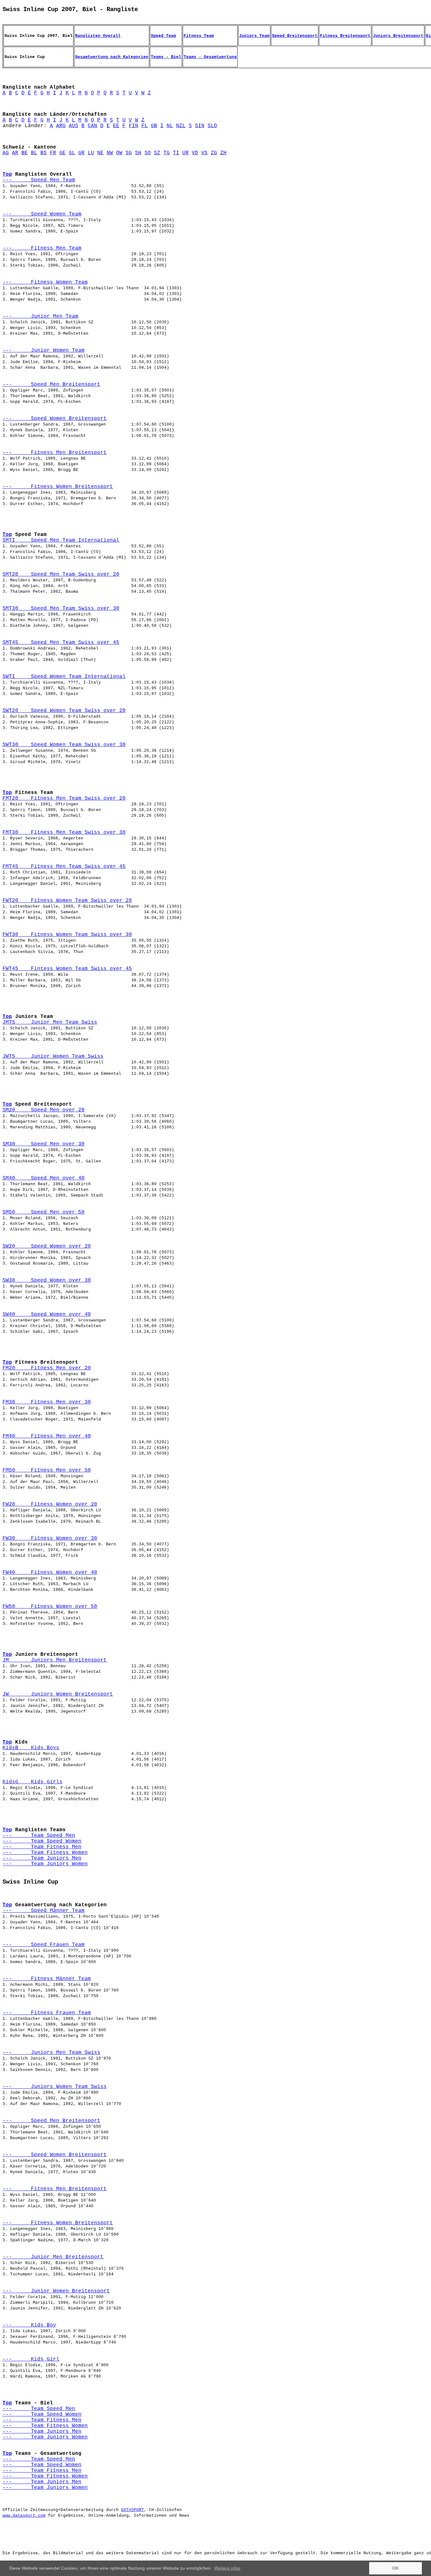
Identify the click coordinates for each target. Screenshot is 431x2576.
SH (138, 153)
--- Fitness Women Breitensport (58, 487)
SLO (212, 126)
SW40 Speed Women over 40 (47, 1314)
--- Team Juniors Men (42, 1858)
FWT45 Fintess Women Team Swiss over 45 (67, 969)
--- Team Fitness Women (45, 1853)
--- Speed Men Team (39, 180)
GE (62, 153)
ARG (61, 126)
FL (145, 126)
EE (116, 126)
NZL (181, 126)
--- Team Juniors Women (45, 1864)
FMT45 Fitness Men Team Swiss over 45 (64, 867)
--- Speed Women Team (42, 214)
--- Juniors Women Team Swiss (55, 2087)
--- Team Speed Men (39, 1836)
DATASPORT (133, 2510)
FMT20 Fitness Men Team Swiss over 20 (64, 798)
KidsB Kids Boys (31, 1748)
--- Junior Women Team (44, 350)
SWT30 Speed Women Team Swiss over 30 (64, 745)
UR (186, 153)
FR (53, 153)
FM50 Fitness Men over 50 (47, 1470)
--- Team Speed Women (42, 1841)
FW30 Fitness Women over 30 (50, 1538)
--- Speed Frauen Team (44, 1945)
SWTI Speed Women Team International (64, 677)
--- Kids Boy (29, 2325)
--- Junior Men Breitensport (53, 2257)
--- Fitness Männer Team (47, 1979)
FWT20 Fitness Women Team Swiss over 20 (67, 901)
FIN (133, 126)
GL (72, 153)
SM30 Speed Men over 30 (44, 1144)
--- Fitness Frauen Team (47, 2013)
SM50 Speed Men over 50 (44, 1212)
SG (129, 153)
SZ (157, 153)
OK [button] (396, 2568)
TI (176, 153)
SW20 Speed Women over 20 (47, 1246)
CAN (92, 126)
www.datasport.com (24, 2516)
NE (100, 153)
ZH (223, 153)
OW (119, 153)
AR (15, 153)
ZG (214, 153)
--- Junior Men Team (40, 316)
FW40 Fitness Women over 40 (50, 1573)
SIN (200, 126)
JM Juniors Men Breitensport (55, 1660)
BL (34, 153)
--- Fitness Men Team (42, 248)
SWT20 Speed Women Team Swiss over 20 (64, 711)
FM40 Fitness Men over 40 (47, 1436)
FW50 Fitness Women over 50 (50, 1607)
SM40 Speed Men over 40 (44, 1178)
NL (170, 126)
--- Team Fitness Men (42, 1847)
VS (204, 153)
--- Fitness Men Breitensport (55, 453)
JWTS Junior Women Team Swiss (53, 1056)
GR (81, 153)
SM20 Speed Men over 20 (44, 1110)
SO (148, 153)
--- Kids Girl (31, 2359)
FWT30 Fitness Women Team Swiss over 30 (67, 935)
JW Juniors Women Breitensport (58, 1694)
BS (44, 153)
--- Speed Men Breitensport (51, 385)
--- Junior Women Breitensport (56, 2291)
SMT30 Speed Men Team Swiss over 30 (61, 609)
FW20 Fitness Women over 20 (50, 1504)
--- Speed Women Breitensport (55, 419)
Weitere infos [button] (227, 2568)
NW (110, 153)
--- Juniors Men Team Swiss (51, 2053)
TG (167, 153)
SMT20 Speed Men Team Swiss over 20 (61, 574)
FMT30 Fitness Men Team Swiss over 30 (64, 832)
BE (25, 153)
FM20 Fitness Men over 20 (47, 1368)
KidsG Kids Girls (32, 1782)
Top (7, 174)
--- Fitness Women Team (45, 282)
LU (91, 153)
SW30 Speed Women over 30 (47, 1280)
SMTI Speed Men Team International (61, 540)
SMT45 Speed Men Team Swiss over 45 (61, 643)
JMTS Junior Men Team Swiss (50, 1022)
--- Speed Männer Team (44, 1911)
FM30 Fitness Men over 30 (47, 1402)
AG (6, 153)
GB (154, 126)
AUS (74, 126)
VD (195, 153)
